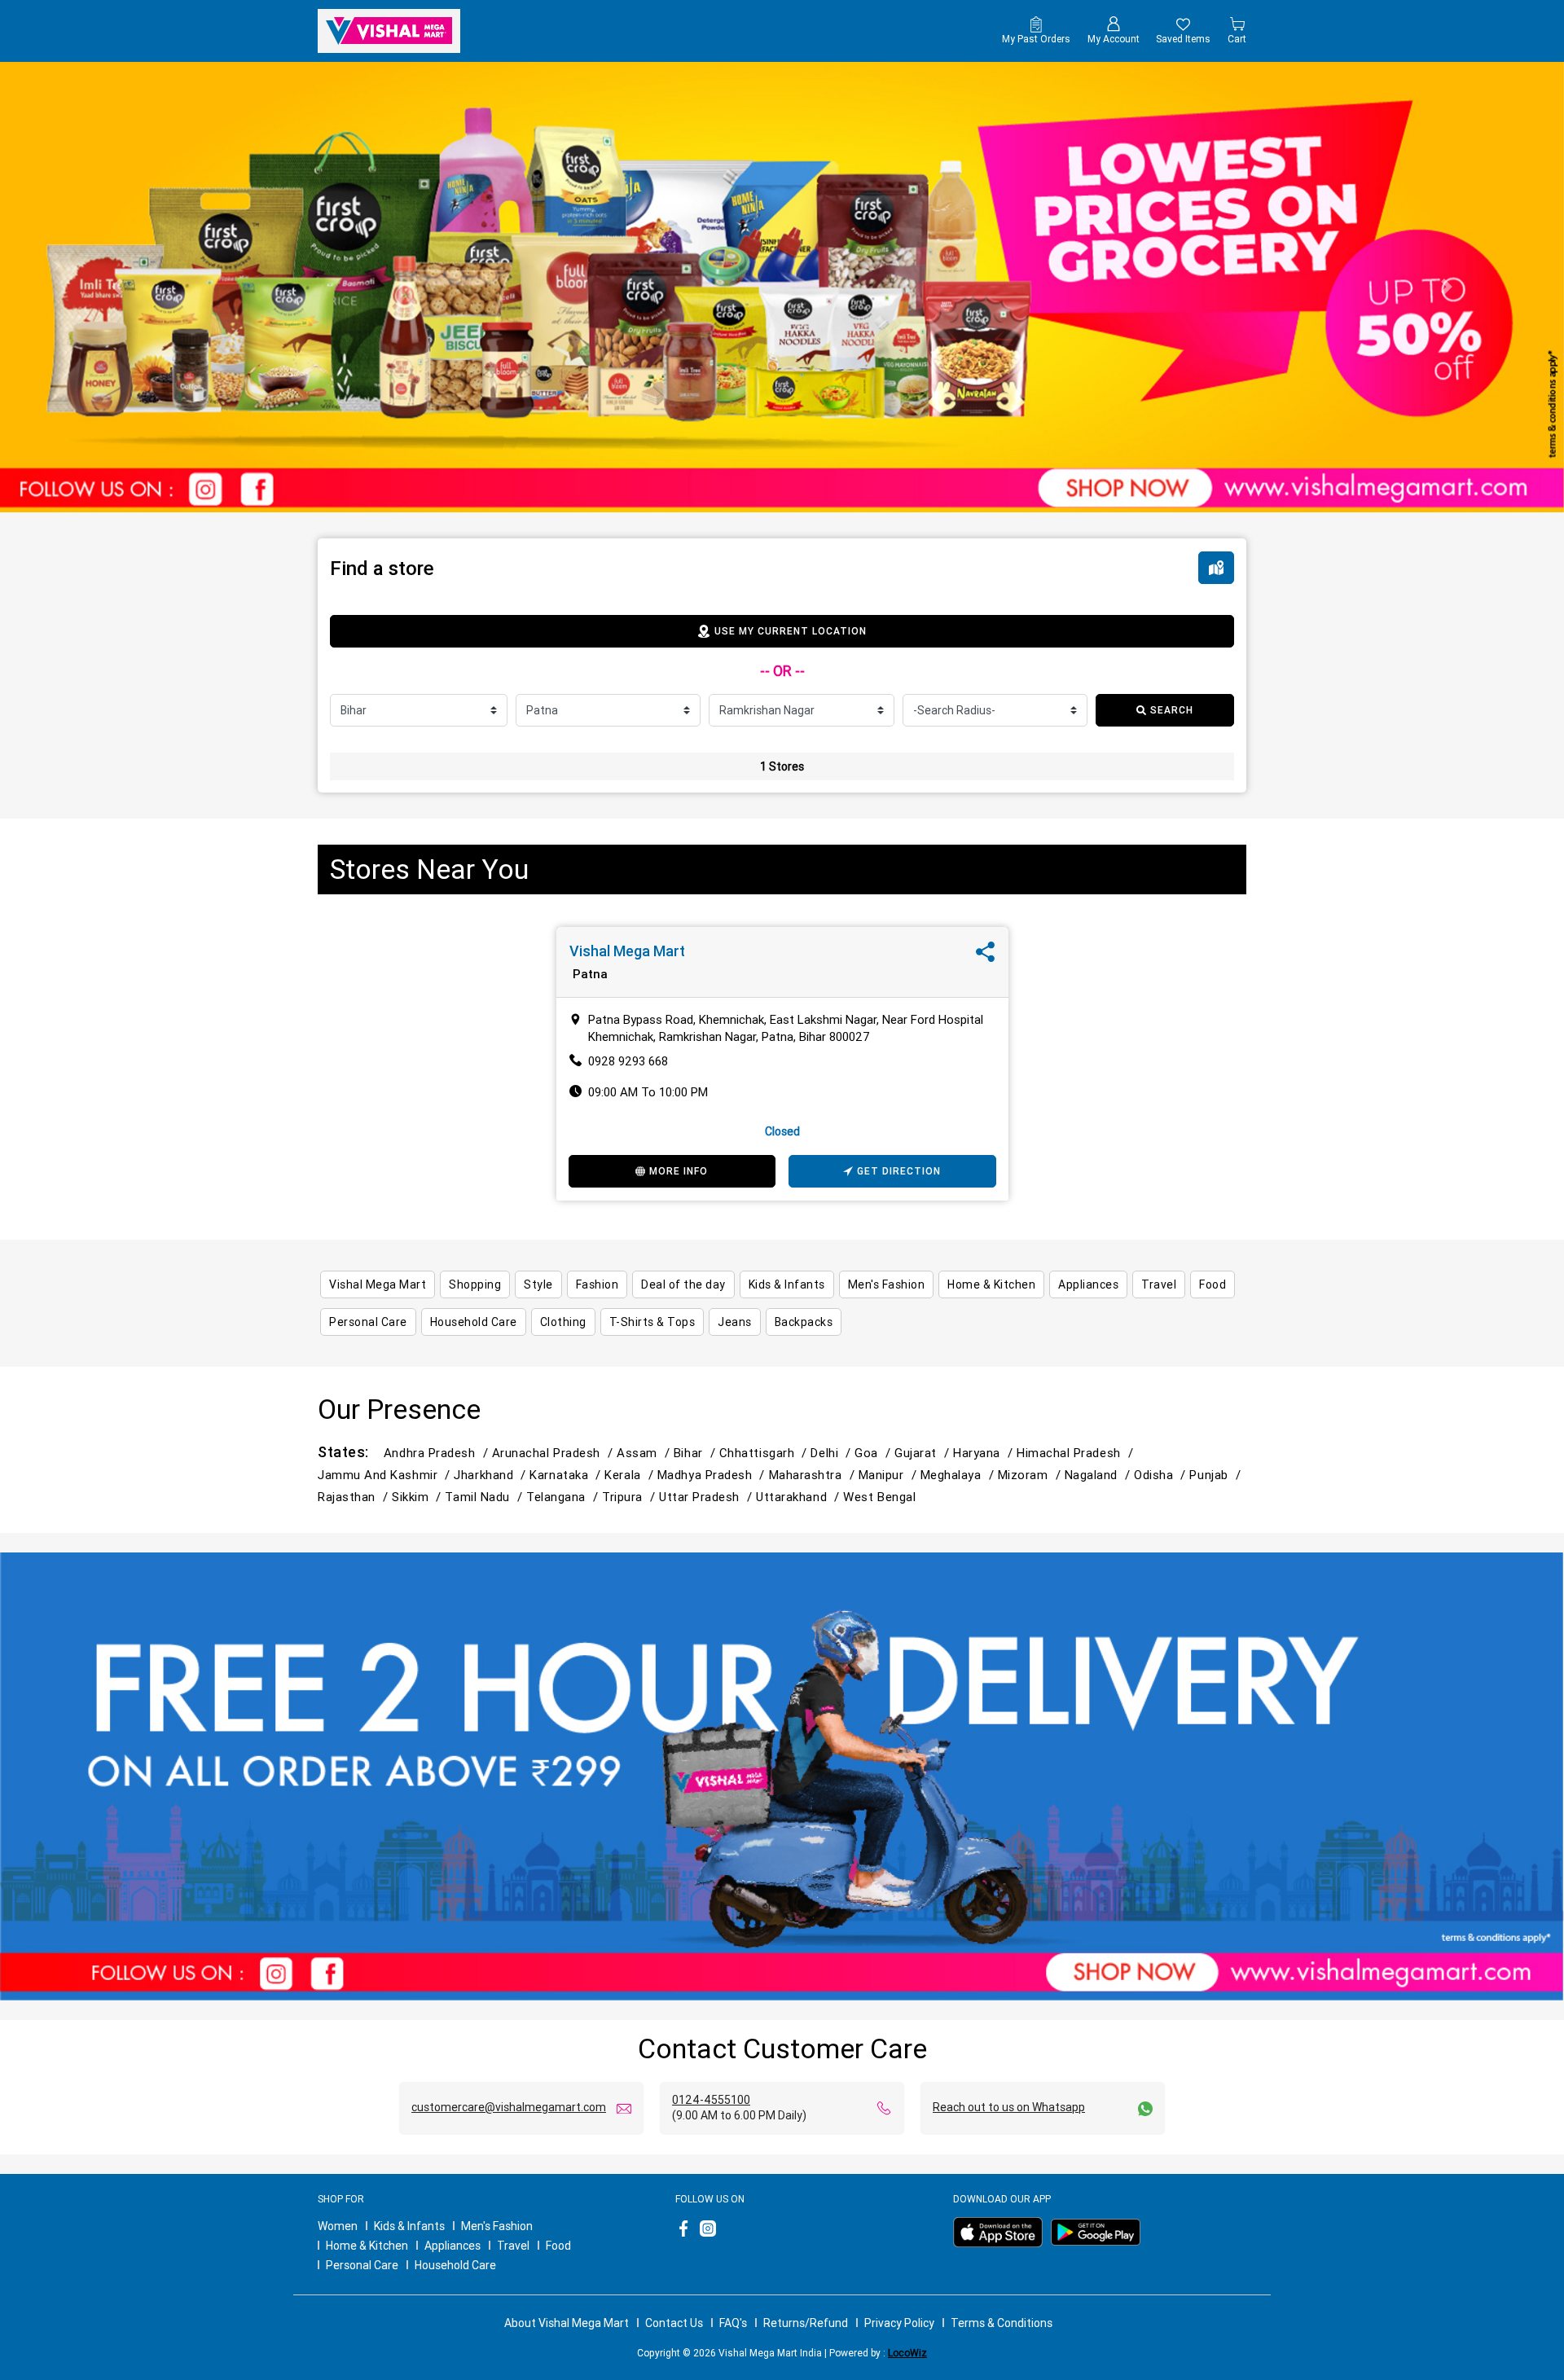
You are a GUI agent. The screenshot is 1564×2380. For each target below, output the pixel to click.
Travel (513, 2246)
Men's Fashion (497, 2226)
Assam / (645, 1453)
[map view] (1216, 568)
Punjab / (1217, 1475)
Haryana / (985, 1453)
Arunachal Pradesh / (554, 1453)
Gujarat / (924, 1453)
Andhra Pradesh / (438, 1453)
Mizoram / (1031, 1475)
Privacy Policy (899, 2323)
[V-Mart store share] (985, 956)
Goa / (874, 1453)
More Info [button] (679, 1171)
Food (558, 2246)
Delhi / (833, 1453)
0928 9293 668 (628, 1061)
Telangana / (564, 1497)
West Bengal (879, 1497)
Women (338, 2226)
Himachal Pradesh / (1077, 1453)
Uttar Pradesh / (707, 1497)
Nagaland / (1099, 1475)
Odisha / (1162, 1475)
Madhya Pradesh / (713, 1475)
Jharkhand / (492, 1475)
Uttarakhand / (800, 1497)
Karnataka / (567, 1475)
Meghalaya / (959, 1475)
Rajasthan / (355, 1497)
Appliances (453, 2246)
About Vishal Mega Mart (567, 2323)
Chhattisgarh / (765, 1453)
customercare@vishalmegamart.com (509, 2107)
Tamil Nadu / (485, 1497)
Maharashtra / (814, 1475)
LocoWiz (907, 2353)
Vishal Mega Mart (627, 951)
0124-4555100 (711, 2100)
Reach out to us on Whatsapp (1009, 2107)
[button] (117, 287)
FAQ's (733, 2323)
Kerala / (630, 1475)
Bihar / (696, 1453)
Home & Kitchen (367, 2246)
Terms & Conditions (1002, 2323)
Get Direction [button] (899, 1171)
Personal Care (362, 2265)
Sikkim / (418, 1497)
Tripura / (630, 1497)
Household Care (455, 2265)
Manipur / (890, 1475)
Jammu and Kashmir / (386, 1475)
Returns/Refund (806, 2323)
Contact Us (674, 2323)
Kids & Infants (409, 2226)
